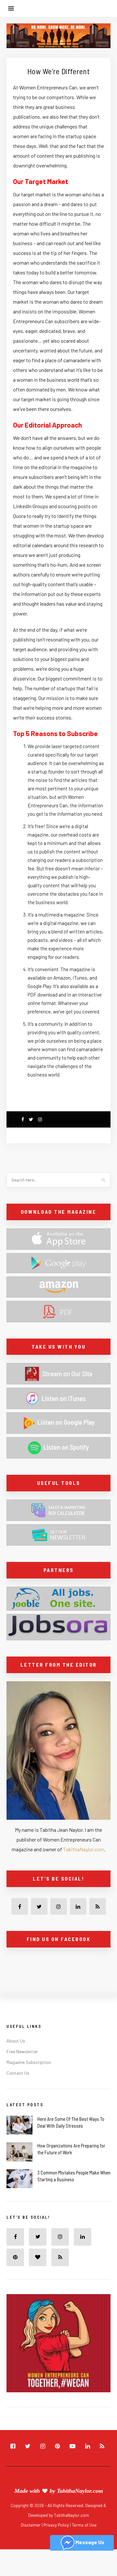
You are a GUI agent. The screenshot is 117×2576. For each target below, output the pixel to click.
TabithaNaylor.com (84, 1849)
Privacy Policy (57, 2525)
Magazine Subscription (29, 2062)
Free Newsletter (22, 2051)
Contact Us (18, 2073)
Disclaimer (31, 2525)
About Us (16, 2041)
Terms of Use (84, 2525)
